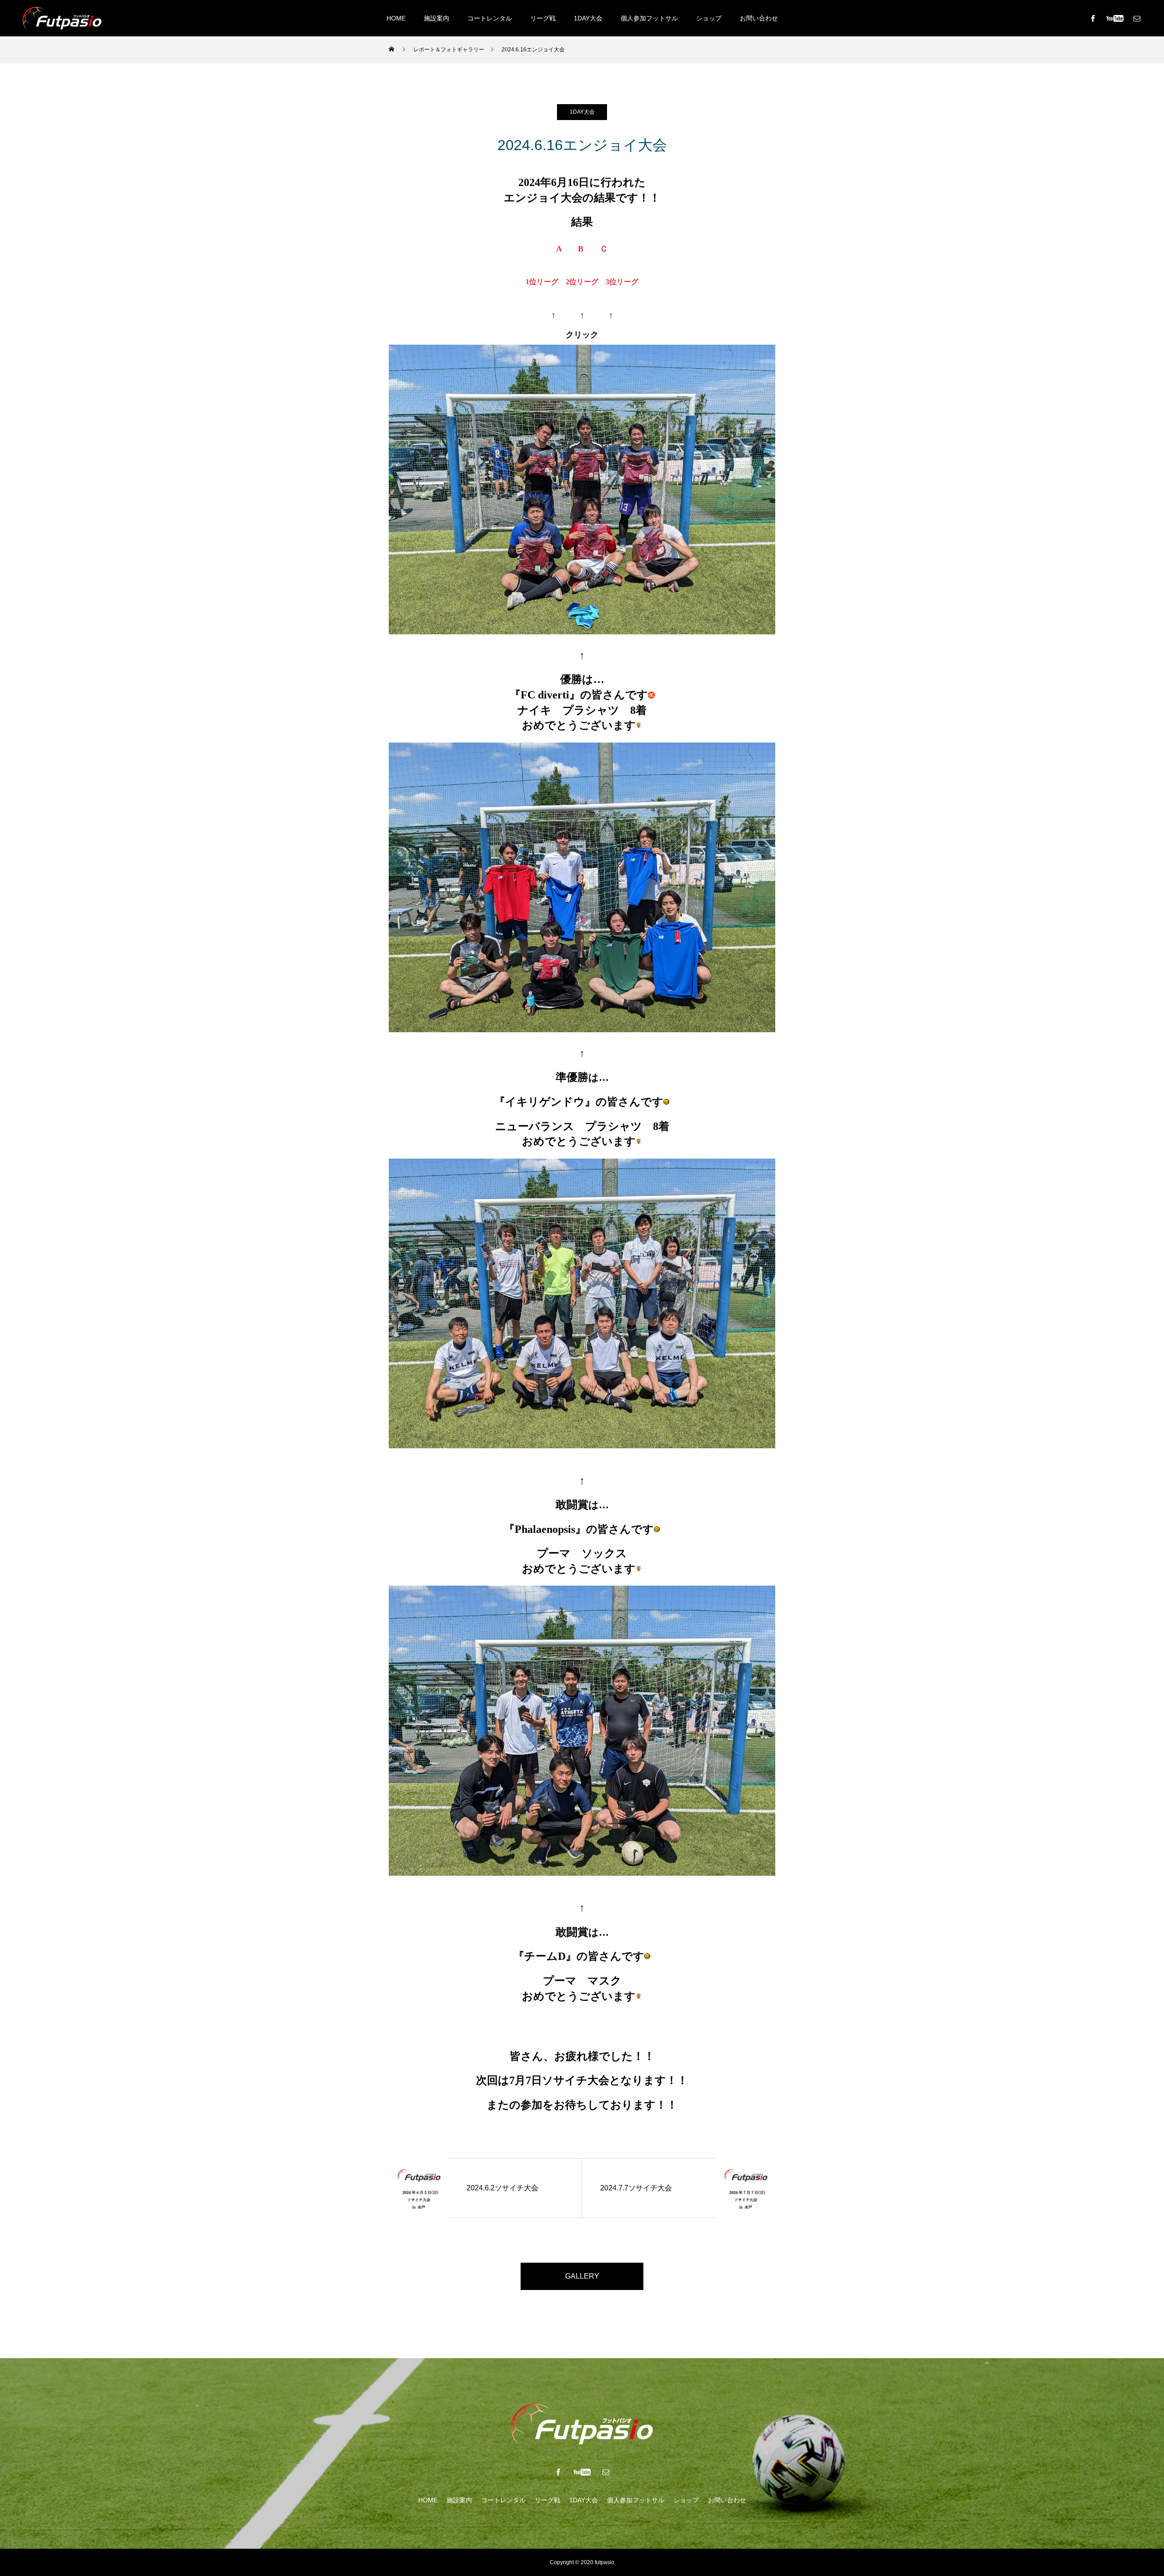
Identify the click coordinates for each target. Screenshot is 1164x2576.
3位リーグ (622, 282)
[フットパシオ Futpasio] (62, 18)
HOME (396, 18)
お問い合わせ (759, 18)
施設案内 (436, 18)
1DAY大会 (588, 18)
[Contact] (1137, 18)
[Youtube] (1115, 18)
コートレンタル (490, 18)
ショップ (709, 18)
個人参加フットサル (649, 18)
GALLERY (582, 2276)
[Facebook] (1093, 18)
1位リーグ (542, 282)
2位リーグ (582, 282)
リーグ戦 (543, 18)
